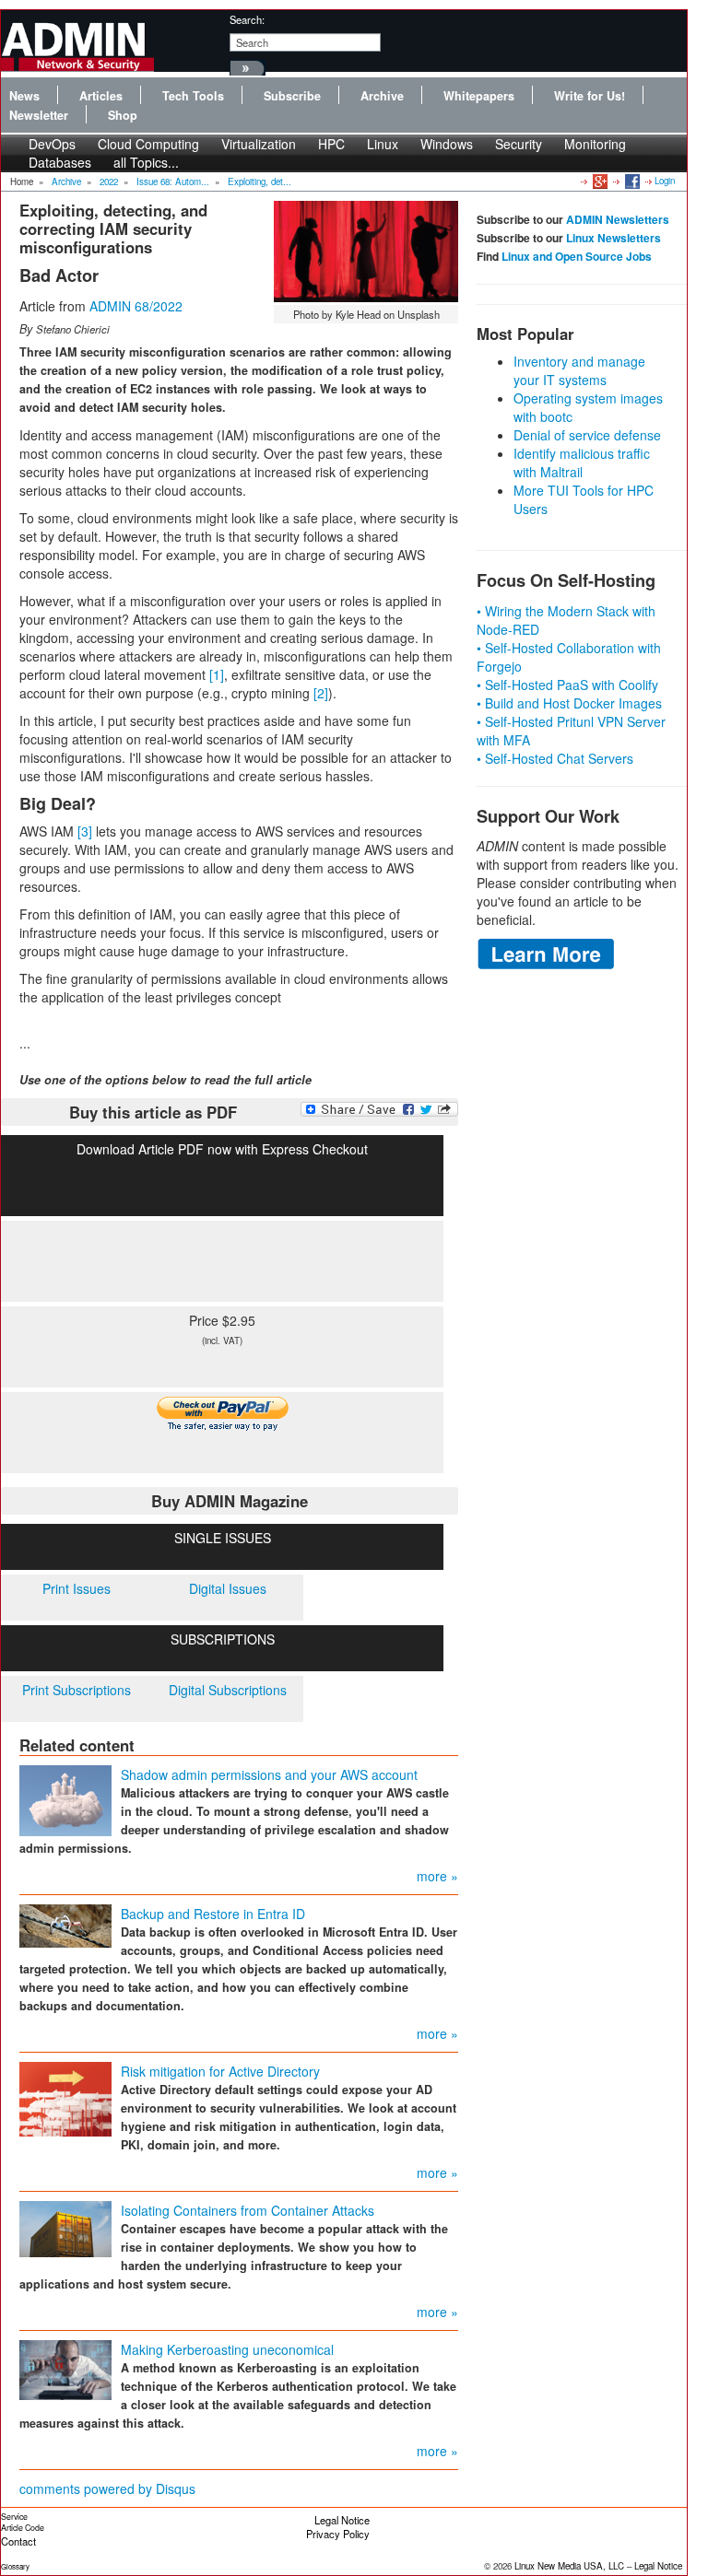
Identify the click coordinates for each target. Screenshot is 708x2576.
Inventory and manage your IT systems (579, 370)
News (24, 96)
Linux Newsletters (614, 238)
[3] (85, 831)
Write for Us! (590, 96)
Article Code (23, 2528)
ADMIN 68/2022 (136, 306)
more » (437, 1876)
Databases (60, 162)
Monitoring (595, 144)
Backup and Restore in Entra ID (213, 1914)
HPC (331, 144)
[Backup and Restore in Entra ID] (65, 1924)
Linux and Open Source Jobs (577, 256)
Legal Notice (342, 2520)
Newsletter (39, 115)
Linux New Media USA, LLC (569, 2566)
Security (519, 144)
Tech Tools (193, 96)
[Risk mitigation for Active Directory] (65, 2097)
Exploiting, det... (260, 181)
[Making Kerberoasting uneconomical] (65, 2368)
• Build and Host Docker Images (569, 703)
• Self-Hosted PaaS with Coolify (567, 685)
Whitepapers (479, 96)
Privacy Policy (338, 2534)
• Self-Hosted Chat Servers (555, 758)
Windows (447, 144)
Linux (383, 144)
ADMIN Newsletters (618, 219)
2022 (109, 181)
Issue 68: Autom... (173, 181)
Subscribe (292, 96)
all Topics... (146, 162)
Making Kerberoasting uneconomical (227, 2349)
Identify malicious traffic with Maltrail (582, 463)
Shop (123, 115)
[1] (217, 674)
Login (665, 181)
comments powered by (107, 2488)
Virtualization (259, 144)
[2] (321, 693)
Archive (382, 96)
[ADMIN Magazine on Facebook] (631, 181)
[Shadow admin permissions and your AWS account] (65, 1798)
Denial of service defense (587, 435)
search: (247, 19)
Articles (101, 96)
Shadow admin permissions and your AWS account (269, 1774)
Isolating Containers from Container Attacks (248, 2210)
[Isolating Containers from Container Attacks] (65, 2227)
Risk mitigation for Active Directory (220, 2071)
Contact (18, 2541)
